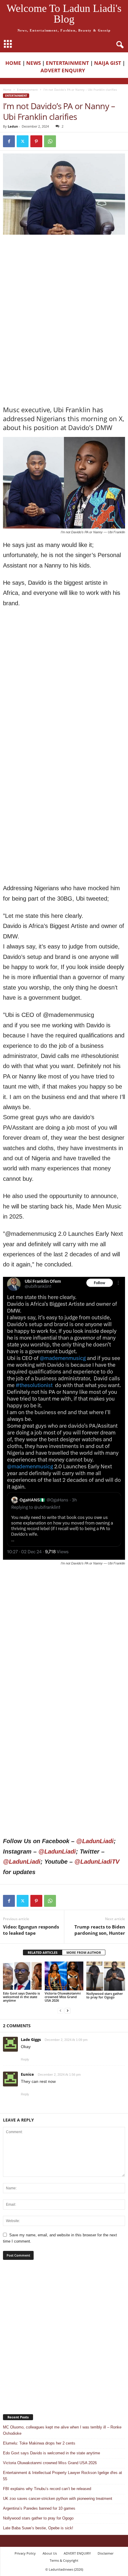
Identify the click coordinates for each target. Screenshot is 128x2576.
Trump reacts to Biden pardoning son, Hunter (100, 1930)
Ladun (13, 126)
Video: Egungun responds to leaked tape (31, 1930)
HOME (13, 63)
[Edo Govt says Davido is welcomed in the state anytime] (22, 1976)
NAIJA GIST (108, 63)
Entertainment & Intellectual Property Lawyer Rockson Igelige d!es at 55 (63, 2476)
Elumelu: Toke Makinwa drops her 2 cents (39, 2443)
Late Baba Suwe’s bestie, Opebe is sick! (38, 2528)
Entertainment (27, 90)
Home (7, 90)
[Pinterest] (36, 141)
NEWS (33, 63)
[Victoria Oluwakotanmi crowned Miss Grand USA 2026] (64, 1976)
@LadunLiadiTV (97, 1862)
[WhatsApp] (50, 141)
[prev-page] (60, 2010)
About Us (50, 2553)
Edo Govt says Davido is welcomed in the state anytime (21, 1997)
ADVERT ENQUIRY (64, 70)
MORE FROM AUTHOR (84, 1952)
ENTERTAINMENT (67, 63)
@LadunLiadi (95, 1841)
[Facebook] (9, 141)
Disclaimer (106, 2553)
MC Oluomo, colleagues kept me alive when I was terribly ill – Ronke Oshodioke (62, 2430)
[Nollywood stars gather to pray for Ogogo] (106, 1976)
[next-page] (68, 2010)
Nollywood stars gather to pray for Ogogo (105, 1995)
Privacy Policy (25, 2553)
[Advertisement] (64, 278)
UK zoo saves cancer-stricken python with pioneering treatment (58, 2499)
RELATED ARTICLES (43, 1952)
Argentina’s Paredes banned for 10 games (39, 2508)
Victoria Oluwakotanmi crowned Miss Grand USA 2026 (63, 1997)
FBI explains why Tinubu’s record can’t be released (47, 2489)
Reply (25, 2059)
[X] (23, 141)
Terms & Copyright (64, 2560)
